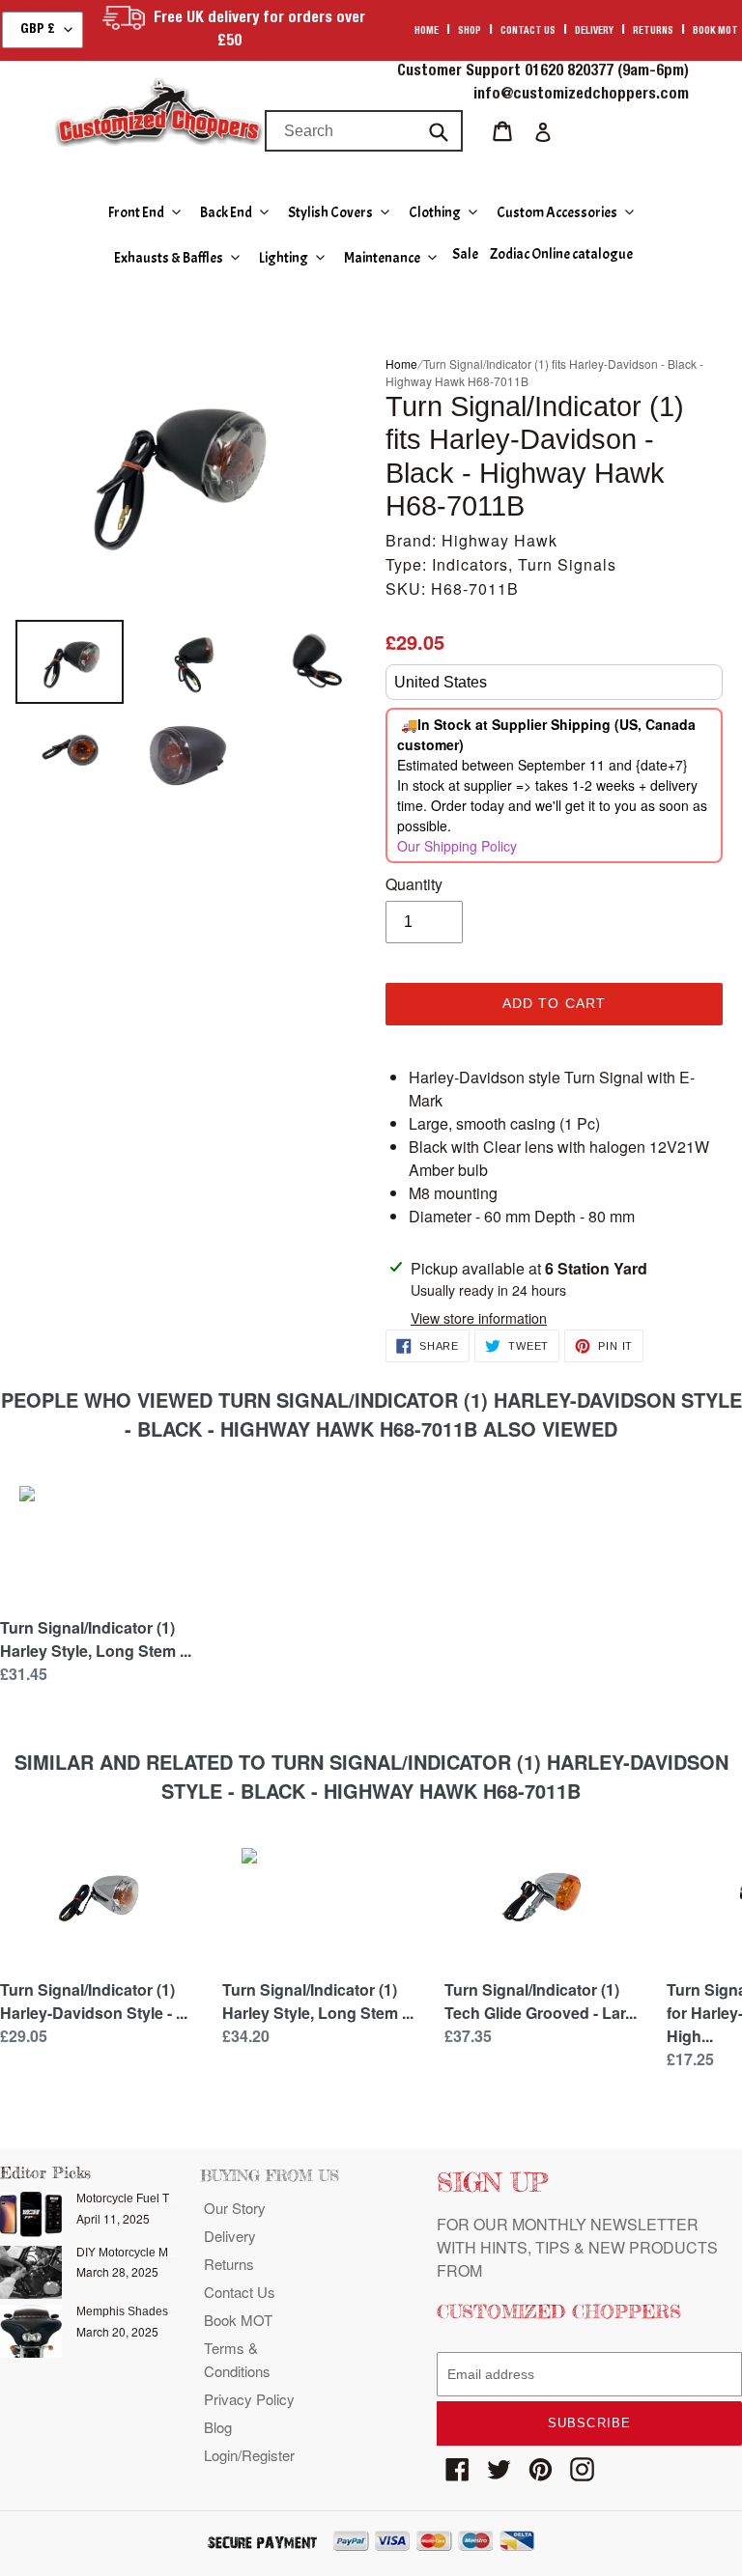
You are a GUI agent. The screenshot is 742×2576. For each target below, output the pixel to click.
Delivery (594, 32)
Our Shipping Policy (457, 846)
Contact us (528, 32)
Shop (470, 32)
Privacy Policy (249, 2399)
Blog (218, 2427)
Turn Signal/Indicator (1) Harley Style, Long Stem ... (96, 1639)
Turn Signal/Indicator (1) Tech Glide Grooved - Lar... (541, 2001)
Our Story (235, 2208)
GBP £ (38, 30)
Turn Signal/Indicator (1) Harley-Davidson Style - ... (94, 2001)
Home (427, 32)
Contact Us (240, 2292)
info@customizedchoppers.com (581, 96)
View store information (479, 1318)
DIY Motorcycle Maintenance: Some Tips (183, 2253)
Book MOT (715, 32)
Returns (653, 32)
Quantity (414, 884)
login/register (249, 2455)
